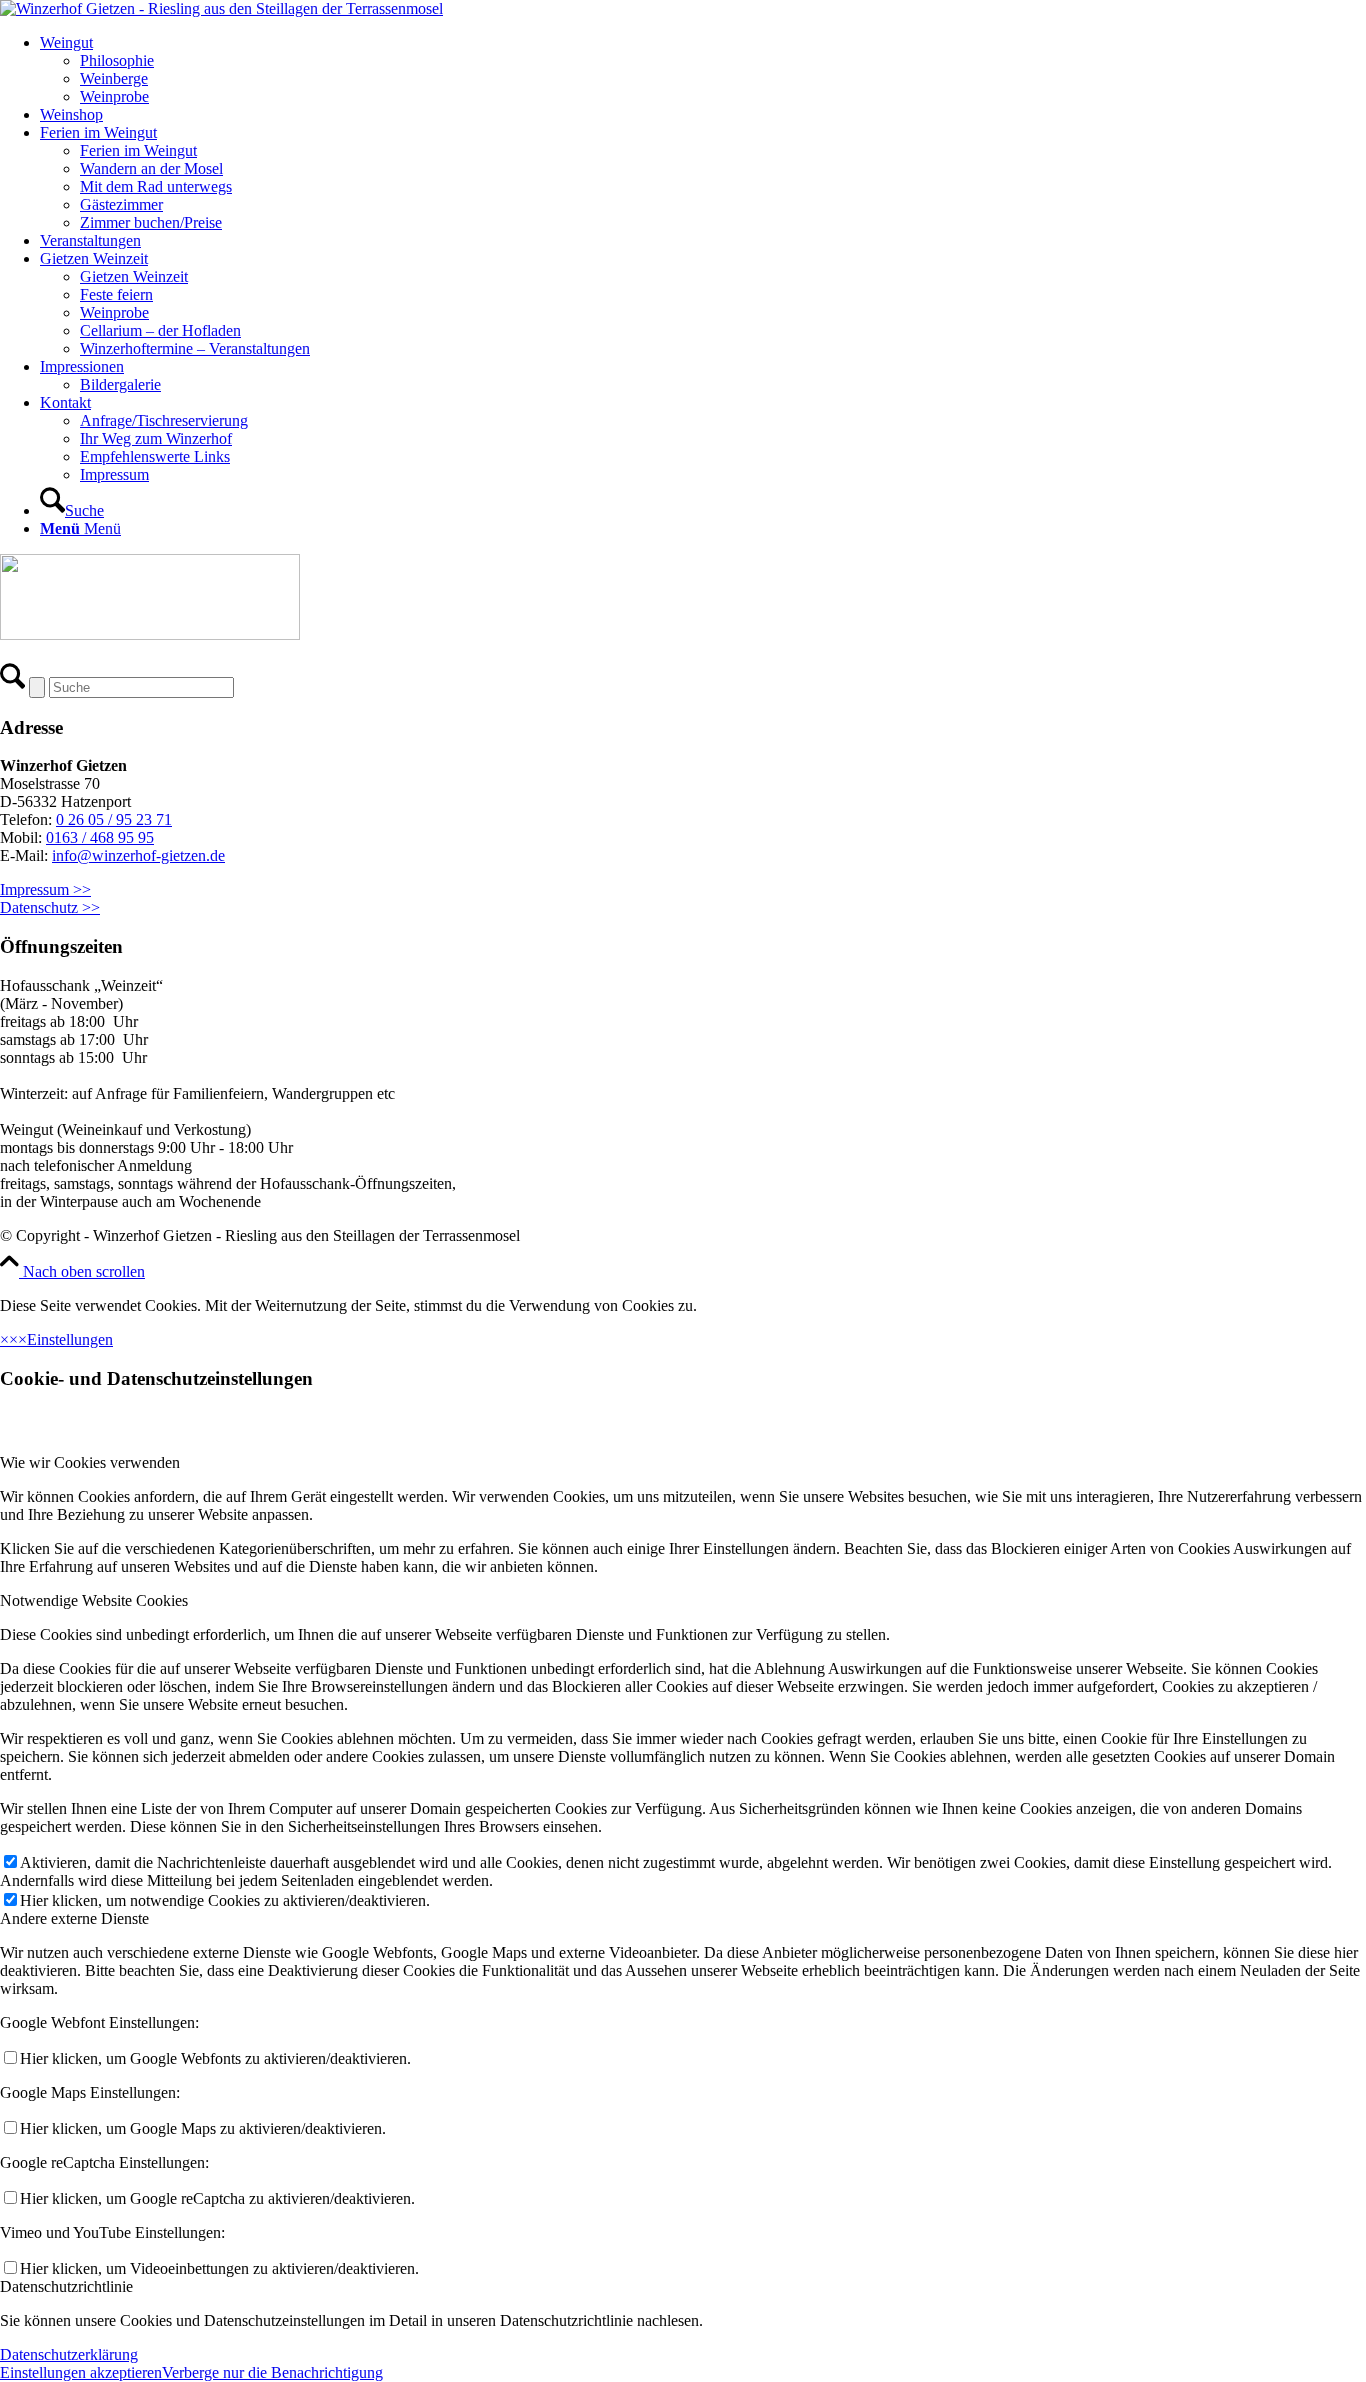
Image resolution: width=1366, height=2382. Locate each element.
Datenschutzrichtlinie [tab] (66, 2286)
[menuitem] (703, 70)
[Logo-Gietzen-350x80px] (221, 8)
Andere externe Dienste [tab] (74, 1918)
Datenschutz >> (50, 907)
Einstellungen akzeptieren (81, 2372)
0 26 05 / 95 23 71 (114, 819)
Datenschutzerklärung (69, 2354)
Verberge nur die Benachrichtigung (272, 2372)
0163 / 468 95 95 (100, 837)
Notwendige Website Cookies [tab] (94, 1600)
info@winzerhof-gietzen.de (138, 855)
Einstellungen (70, 1339)
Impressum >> (45, 889)
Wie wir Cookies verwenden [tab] (90, 1462)
